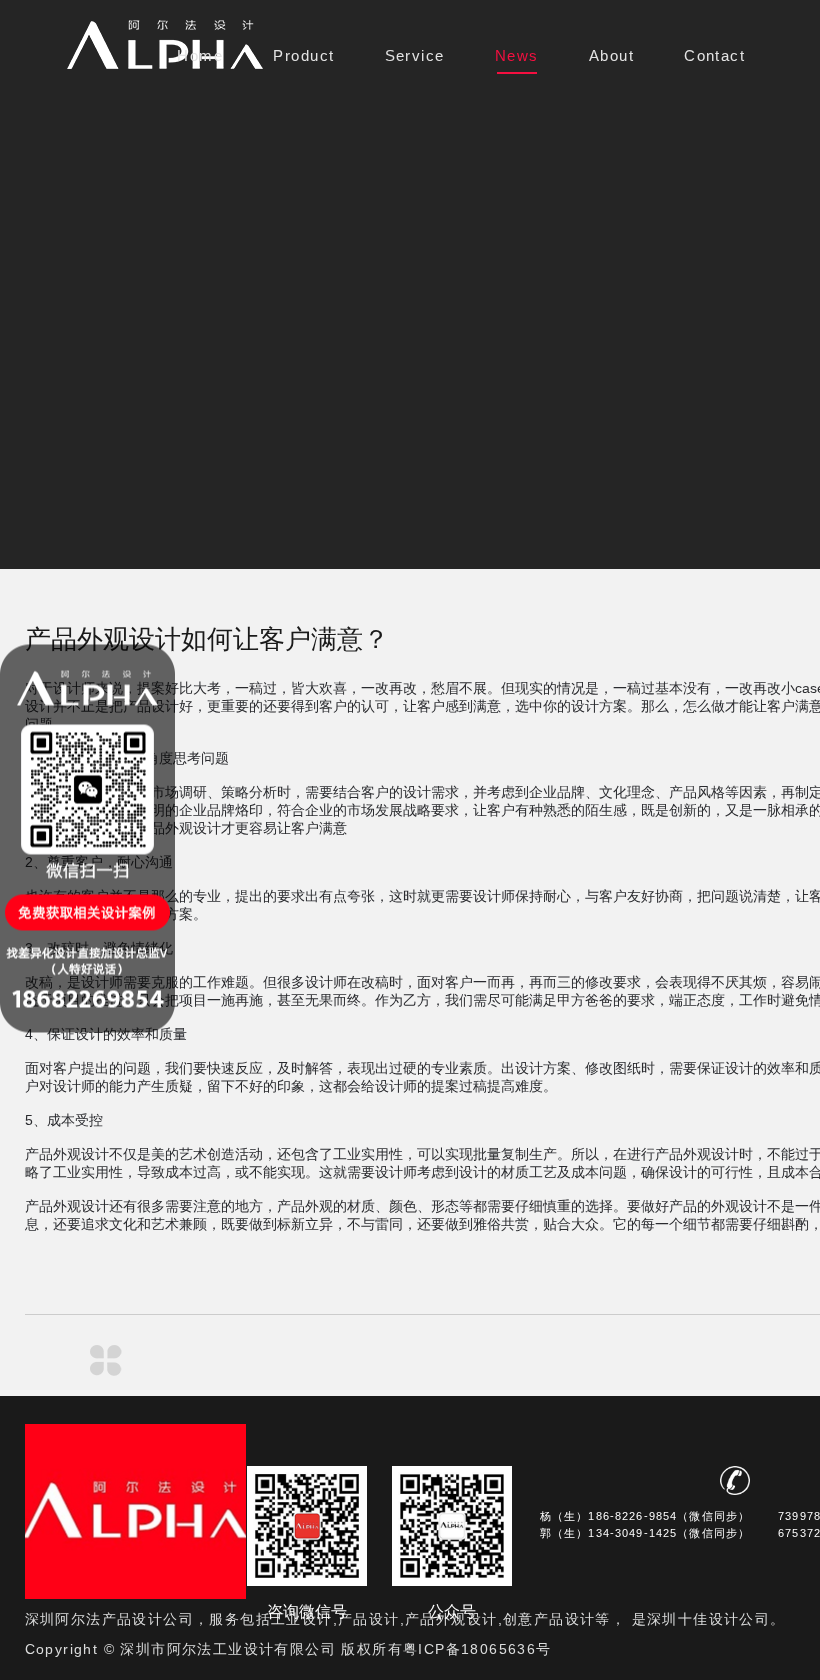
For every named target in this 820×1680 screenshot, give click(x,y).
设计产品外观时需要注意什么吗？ (171, 1360)
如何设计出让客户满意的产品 (40, 1360)
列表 (106, 1360)
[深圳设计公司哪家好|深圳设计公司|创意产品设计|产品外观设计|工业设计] (165, 45)
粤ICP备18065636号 (477, 1649)
